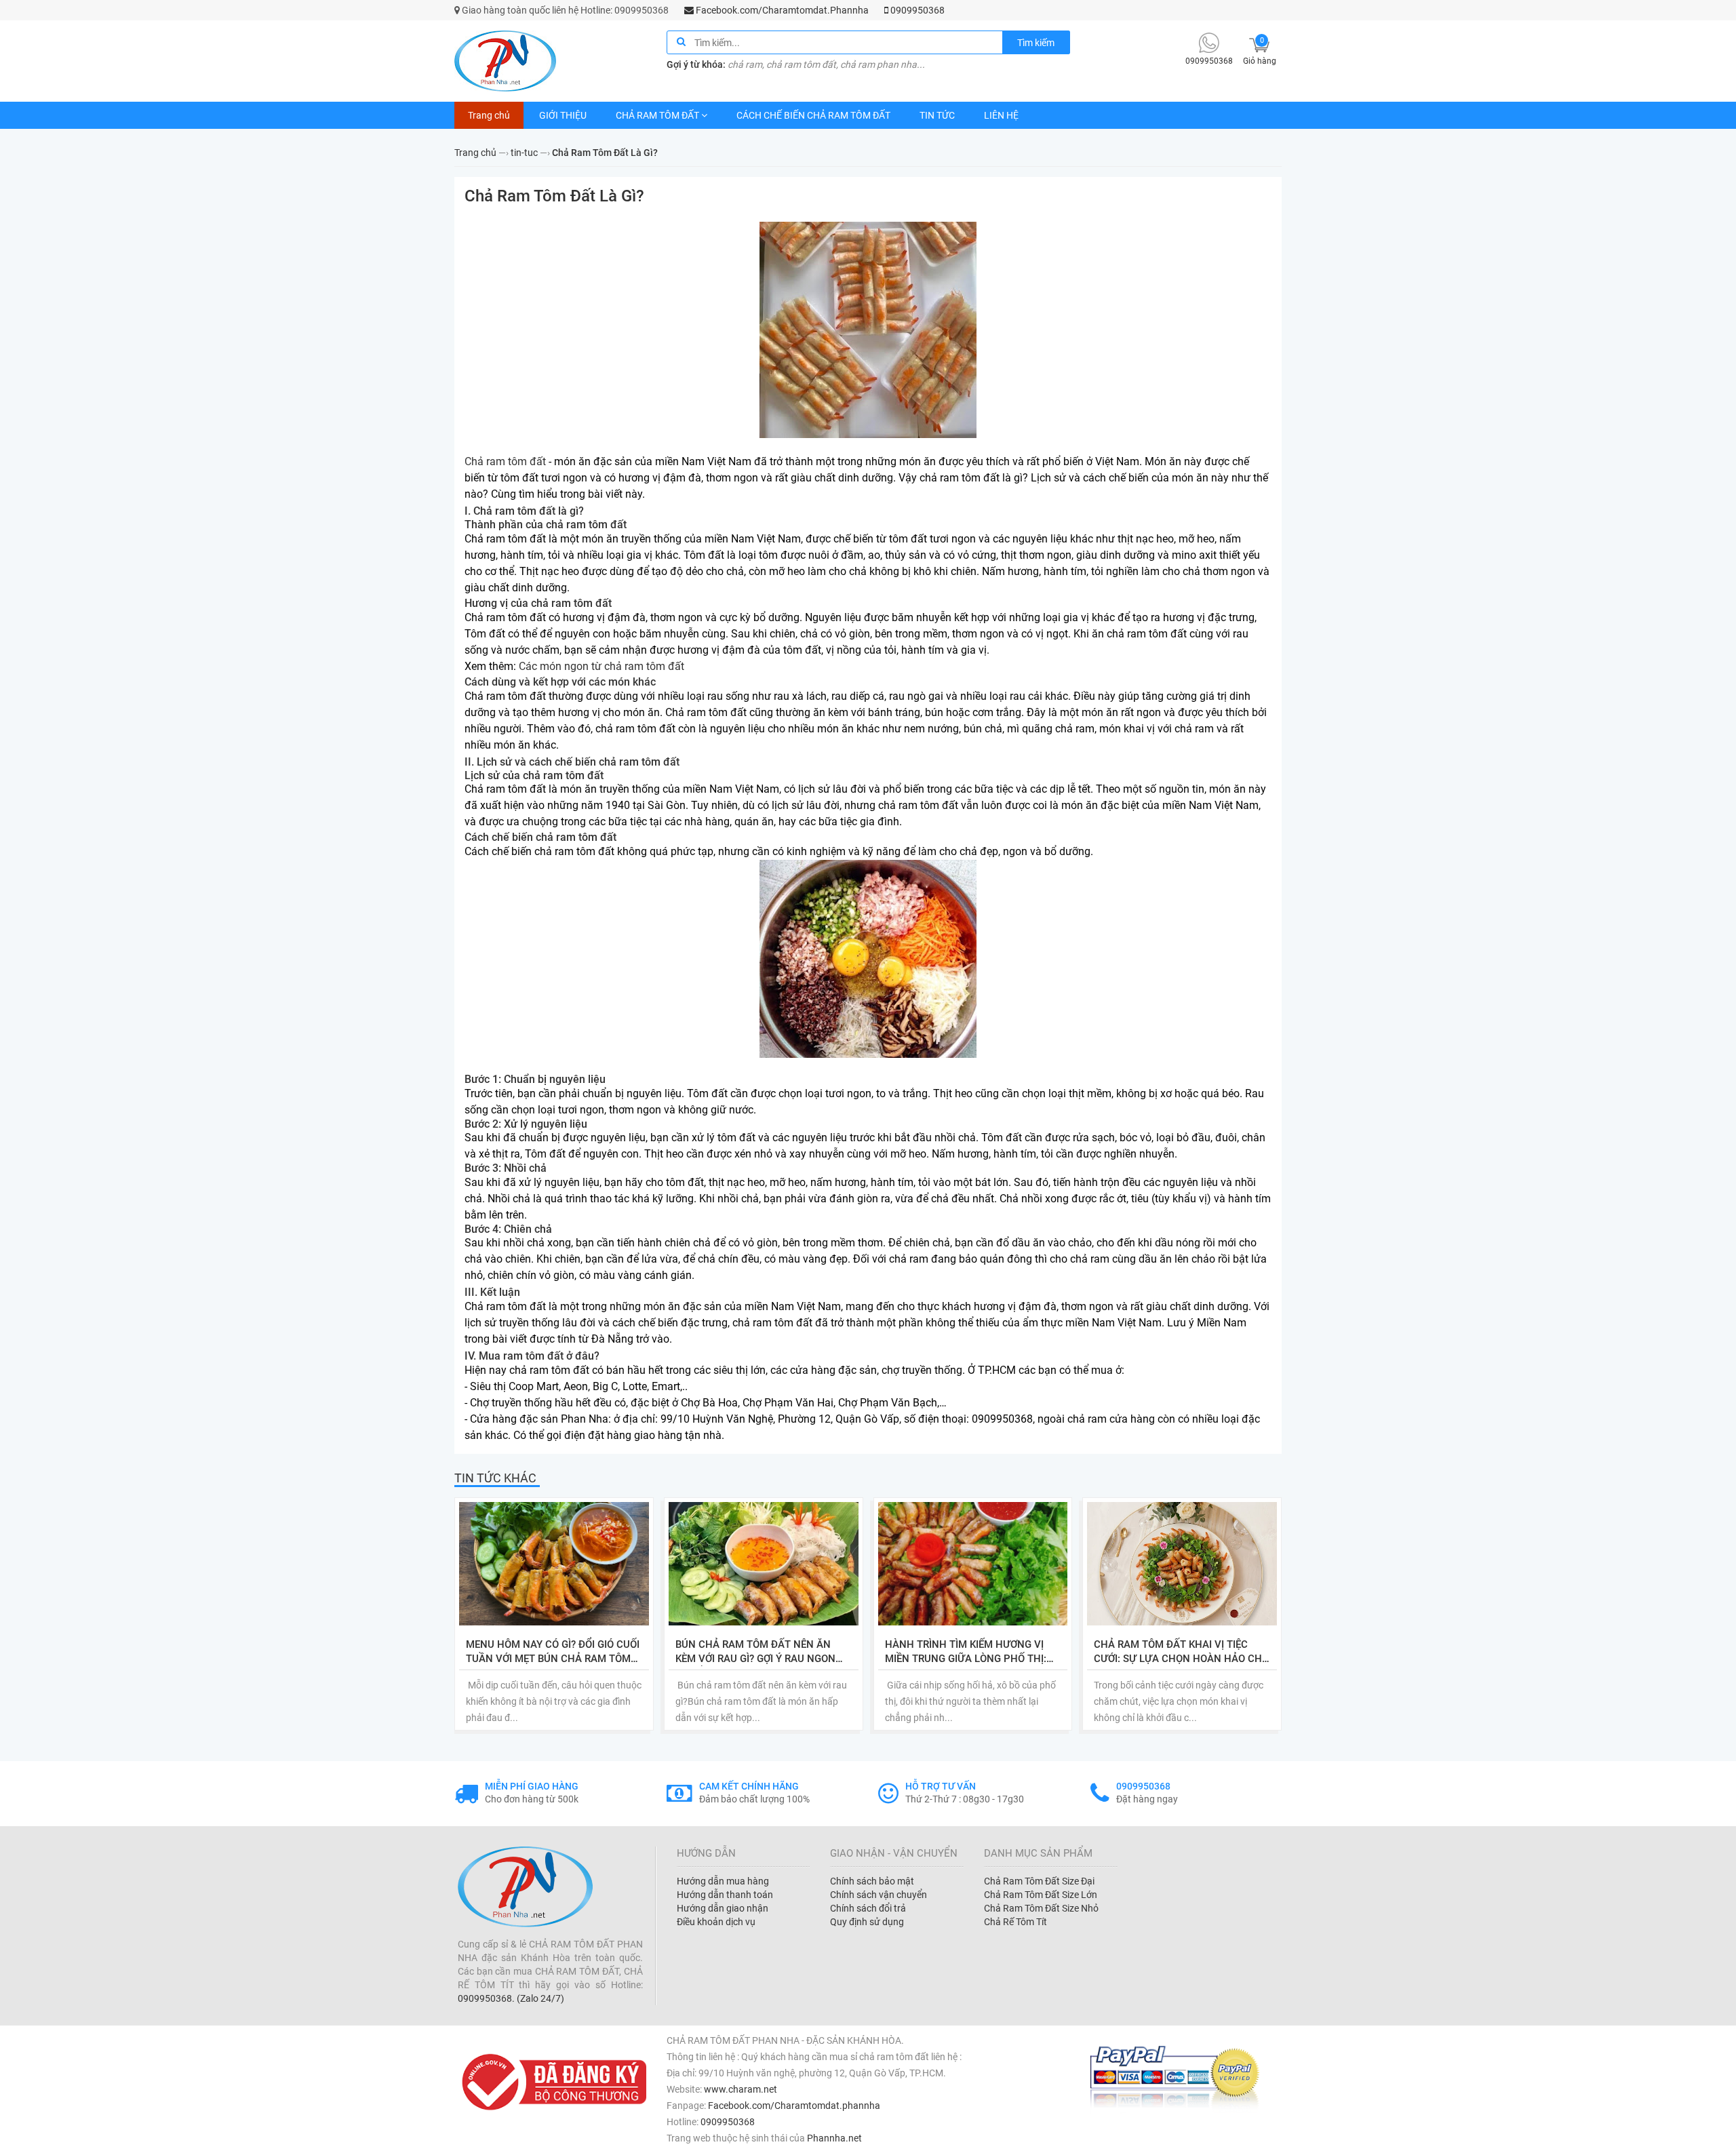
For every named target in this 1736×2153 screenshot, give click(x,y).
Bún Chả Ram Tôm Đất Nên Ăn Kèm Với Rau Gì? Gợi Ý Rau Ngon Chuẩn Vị (755, 1652)
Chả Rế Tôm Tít (1015, 1922)
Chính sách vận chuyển (879, 1895)
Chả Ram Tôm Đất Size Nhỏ (1041, 1908)
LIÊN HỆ (1001, 115)
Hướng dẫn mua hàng (723, 1881)
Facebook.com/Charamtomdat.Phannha (781, 10)
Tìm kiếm (1036, 43)
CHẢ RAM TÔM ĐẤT (657, 115)
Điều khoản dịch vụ (716, 1922)
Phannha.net (834, 2138)
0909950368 (916, 10)
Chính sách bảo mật (872, 1881)
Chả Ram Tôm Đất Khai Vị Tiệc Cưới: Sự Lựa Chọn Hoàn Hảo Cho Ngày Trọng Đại (1181, 1652)
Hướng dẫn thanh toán (725, 1895)
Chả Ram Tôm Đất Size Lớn (1041, 1895)
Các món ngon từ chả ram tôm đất (601, 666)
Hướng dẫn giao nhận (723, 1908)
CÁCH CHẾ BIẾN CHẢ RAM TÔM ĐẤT (813, 115)
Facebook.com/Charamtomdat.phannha (794, 2106)
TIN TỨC (937, 115)
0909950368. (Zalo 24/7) (511, 1998)
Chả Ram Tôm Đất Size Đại (1039, 1881)
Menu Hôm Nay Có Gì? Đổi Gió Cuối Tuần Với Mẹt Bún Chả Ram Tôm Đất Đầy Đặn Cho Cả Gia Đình (553, 1652)
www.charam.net (741, 2089)
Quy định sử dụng (867, 1922)
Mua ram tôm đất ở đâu (536, 1356)
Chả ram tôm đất (505, 461)
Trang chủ (489, 115)
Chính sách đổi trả (868, 1908)
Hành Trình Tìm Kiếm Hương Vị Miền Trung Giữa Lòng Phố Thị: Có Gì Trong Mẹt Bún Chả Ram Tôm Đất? (966, 1652)
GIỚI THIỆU (563, 115)
